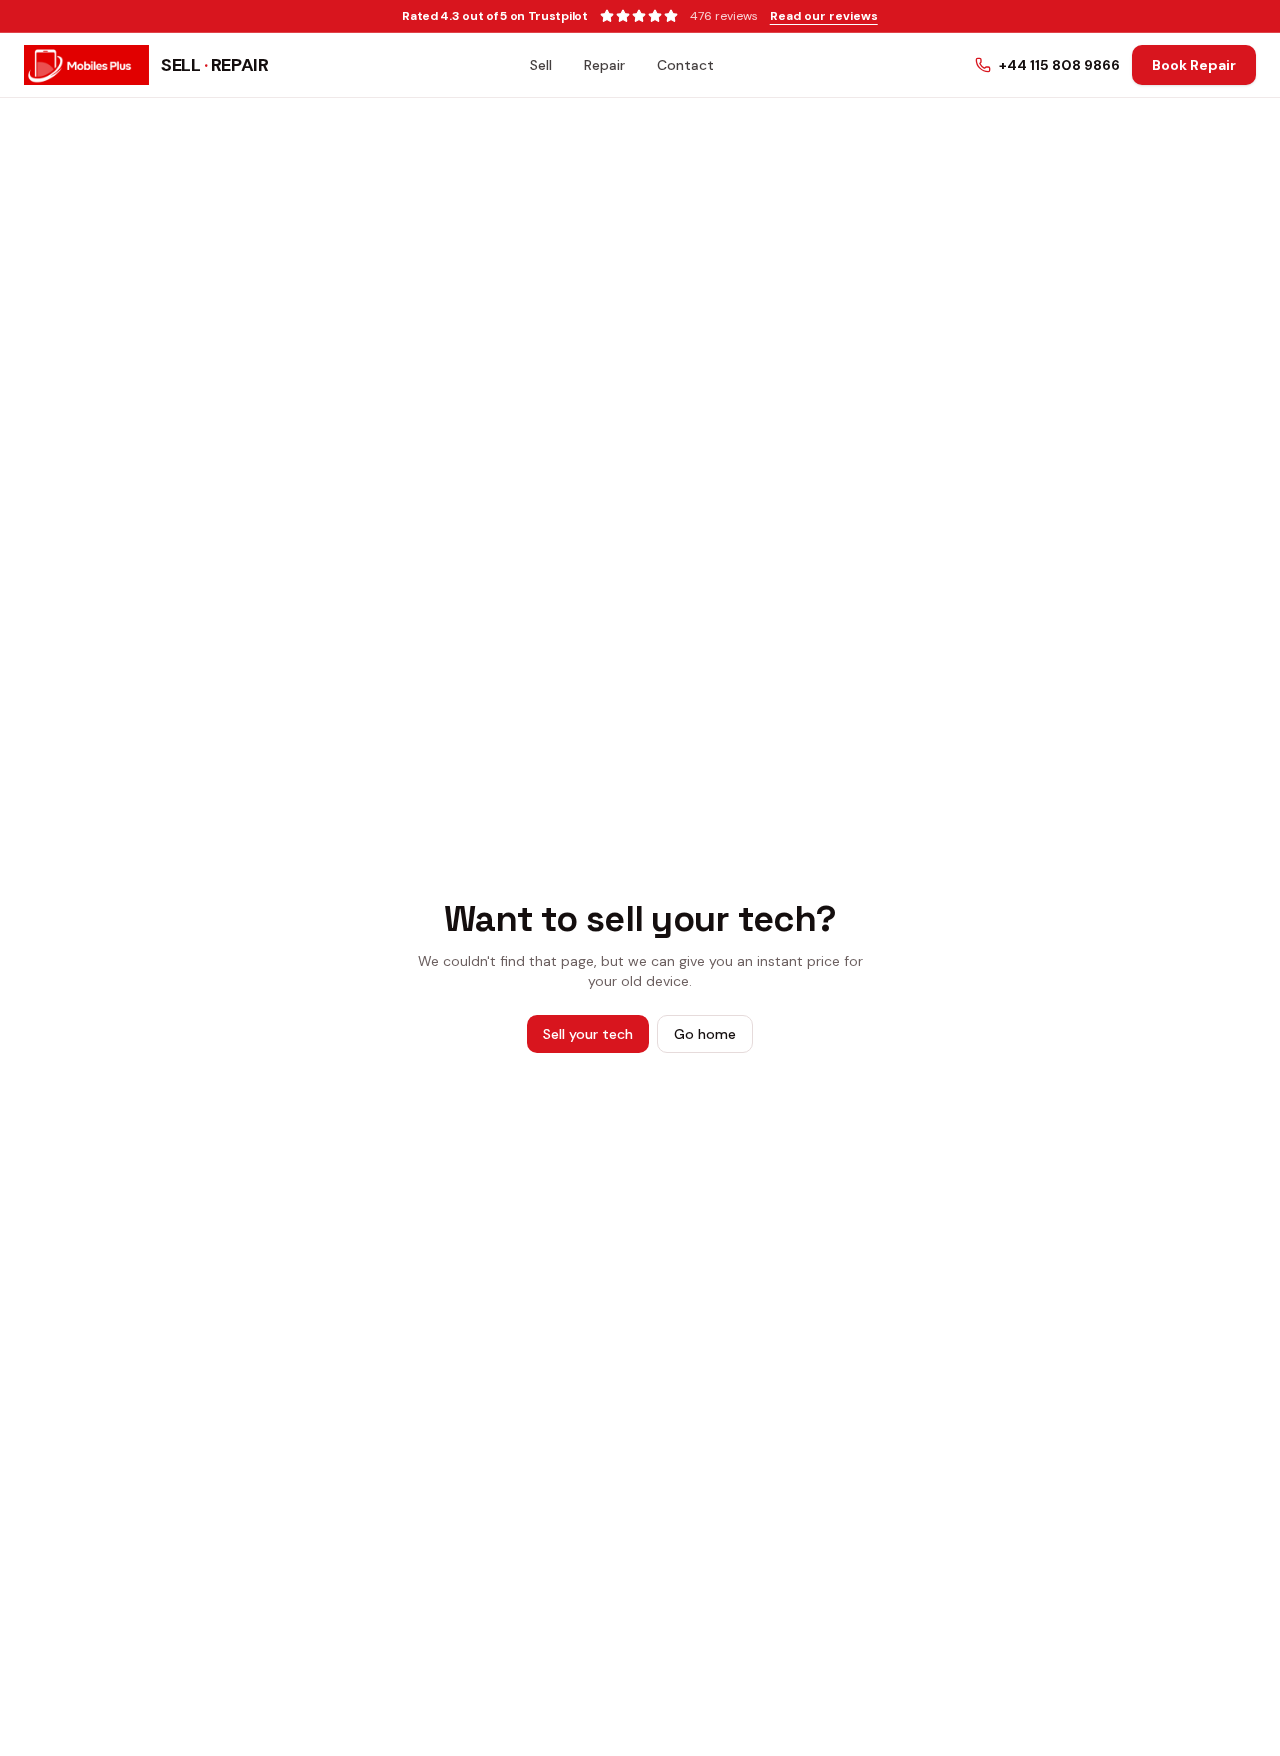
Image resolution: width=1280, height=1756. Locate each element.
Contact (685, 65)
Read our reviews (824, 16)
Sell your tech (588, 1034)
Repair (604, 65)
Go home (705, 1034)
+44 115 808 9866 (1059, 65)
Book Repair (1194, 65)
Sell (541, 65)
